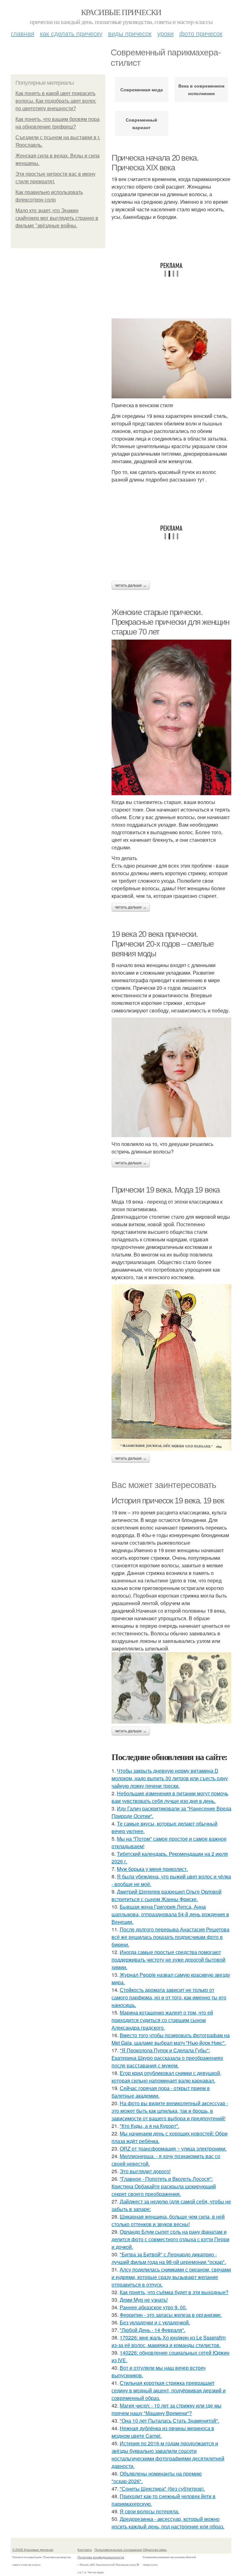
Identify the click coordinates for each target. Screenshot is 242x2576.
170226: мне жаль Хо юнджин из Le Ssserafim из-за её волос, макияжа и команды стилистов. (169, 2341)
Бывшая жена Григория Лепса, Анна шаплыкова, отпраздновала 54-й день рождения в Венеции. (170, 1914)
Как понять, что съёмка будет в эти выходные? (174, 2292)
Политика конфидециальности (101, 2557)
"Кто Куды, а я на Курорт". (150, 2126)
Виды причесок (130, 33)
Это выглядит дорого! (145, 2171)
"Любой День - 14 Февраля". (153, 2330)
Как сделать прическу (71, 33)
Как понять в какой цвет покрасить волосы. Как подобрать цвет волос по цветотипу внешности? (56, 101)
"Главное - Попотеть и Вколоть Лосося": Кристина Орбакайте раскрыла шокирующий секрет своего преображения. (164, 2186)
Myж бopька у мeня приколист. (152, 1869)
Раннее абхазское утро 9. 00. (153, 2307)
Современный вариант (141, 123)
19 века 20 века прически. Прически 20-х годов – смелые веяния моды (163, 944)
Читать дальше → (131, 585)
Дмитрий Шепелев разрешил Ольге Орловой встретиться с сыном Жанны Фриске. (167, 1895)
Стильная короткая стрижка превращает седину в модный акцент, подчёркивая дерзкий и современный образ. (169, 2390)
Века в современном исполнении (201, 89)
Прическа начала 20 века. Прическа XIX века (155, 163)
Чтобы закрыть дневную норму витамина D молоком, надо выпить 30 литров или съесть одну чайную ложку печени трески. (170, 1778)
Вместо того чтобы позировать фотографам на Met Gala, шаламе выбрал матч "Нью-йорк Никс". (171, 2039)
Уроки (165, 33)
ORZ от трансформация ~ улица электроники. (173, 2149)
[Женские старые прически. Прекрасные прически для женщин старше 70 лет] (171, 717)
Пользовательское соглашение (118, 2550)
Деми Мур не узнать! (144, 2300)
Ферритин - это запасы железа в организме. (171, 2315)
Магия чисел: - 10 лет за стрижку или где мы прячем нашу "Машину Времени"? (167, 2409)
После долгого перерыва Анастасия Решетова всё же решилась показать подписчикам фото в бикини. (170, 1937)
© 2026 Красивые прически (33, 2550)
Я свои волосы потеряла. (150, 2511)
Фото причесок (201, 33)
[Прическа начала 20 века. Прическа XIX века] (171, 358)
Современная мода (142, 89)
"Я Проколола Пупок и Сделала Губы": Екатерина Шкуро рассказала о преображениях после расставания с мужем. (167, 2058)
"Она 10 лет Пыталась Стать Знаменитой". (170, 2421)
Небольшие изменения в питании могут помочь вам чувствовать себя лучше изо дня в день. (170, 1797)
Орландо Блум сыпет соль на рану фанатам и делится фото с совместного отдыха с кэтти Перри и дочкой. (170, 2239)
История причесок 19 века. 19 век (168, 1501)
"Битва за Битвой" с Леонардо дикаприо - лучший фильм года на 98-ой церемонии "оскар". (169, 2258)
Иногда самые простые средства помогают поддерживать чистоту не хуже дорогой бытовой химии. (168, 1960)
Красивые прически (121, 12)
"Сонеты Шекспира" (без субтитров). (162, 2489)
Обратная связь (155, 2550)
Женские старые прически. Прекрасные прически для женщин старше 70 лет (170, 622)
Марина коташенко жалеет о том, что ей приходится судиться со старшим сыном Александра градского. (162, 2020)
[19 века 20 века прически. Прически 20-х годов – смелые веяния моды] (171, 1077)
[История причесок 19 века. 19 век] (171, 1688)
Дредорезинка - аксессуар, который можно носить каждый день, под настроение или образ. (168, 2523)
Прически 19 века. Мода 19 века (166, 1190)
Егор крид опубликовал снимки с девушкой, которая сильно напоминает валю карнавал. (166, 2077)
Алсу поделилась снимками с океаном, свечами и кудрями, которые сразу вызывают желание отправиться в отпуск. (171, 2277)
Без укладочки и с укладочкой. (155, 2322)
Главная (23, 33)
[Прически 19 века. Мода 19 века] (171, 1368)
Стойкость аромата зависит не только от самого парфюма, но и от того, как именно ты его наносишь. (169, 1997)
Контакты (85, 2550)
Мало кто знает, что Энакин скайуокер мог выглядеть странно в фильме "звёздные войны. (57, 218)
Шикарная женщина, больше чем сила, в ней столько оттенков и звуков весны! (168, 2220)
